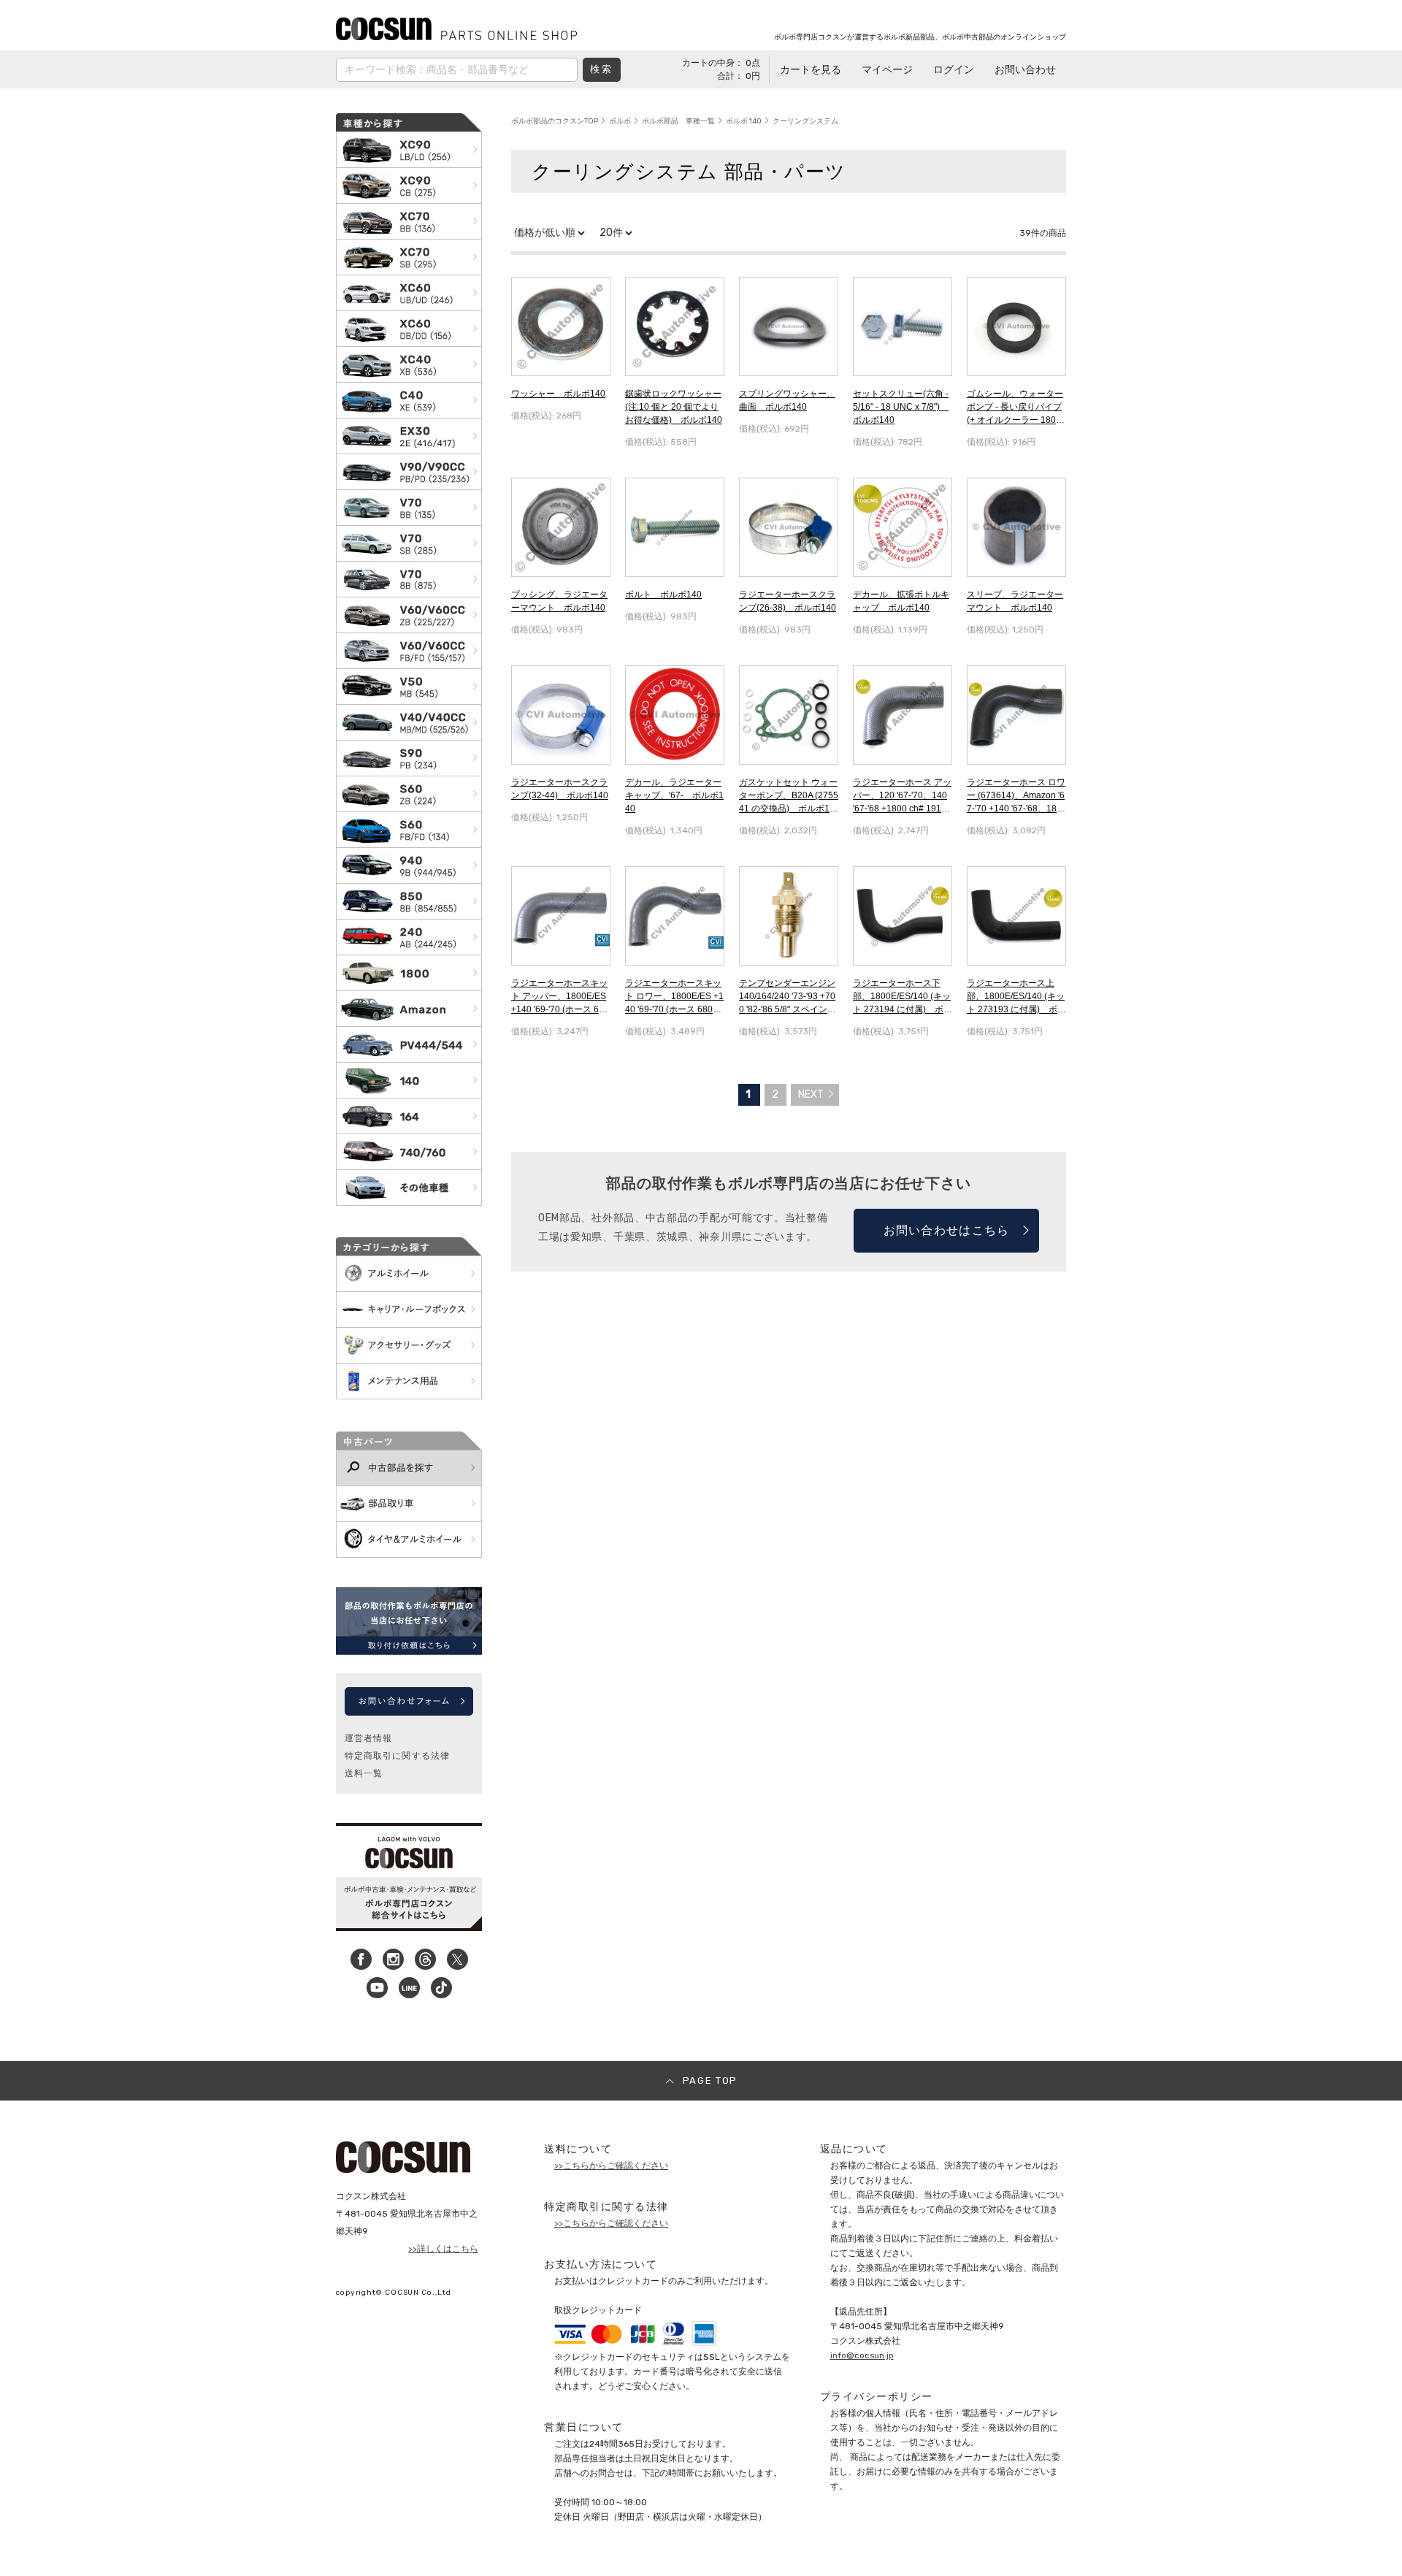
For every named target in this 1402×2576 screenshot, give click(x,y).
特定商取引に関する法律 (397, 1756)
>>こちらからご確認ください (611, 2166)
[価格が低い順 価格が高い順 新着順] (549, 233)
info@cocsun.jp (862, 2355)
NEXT (811, 1094)
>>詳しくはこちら (443, 2249)
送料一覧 (364, 1773)
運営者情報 (368, 1738)
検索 (601, 69)
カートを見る (811, 70)
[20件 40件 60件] (616, 233)
